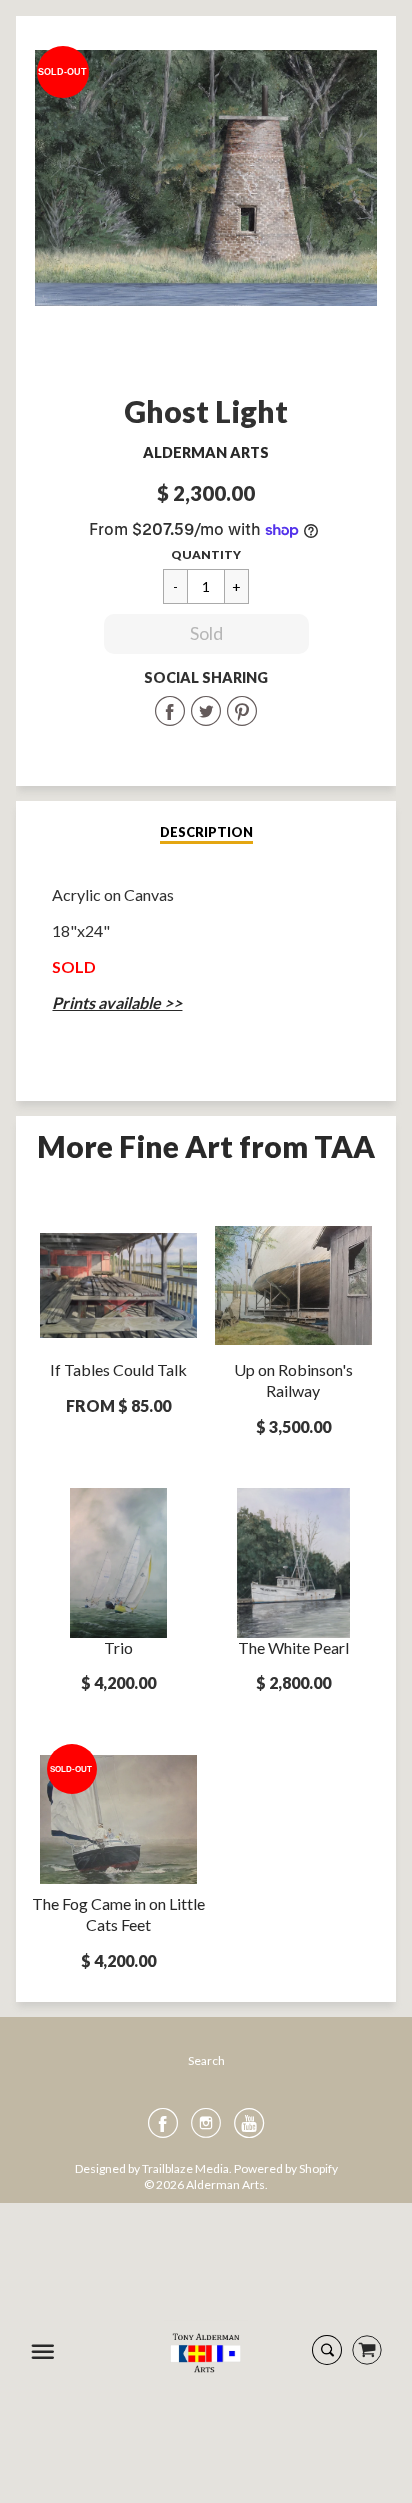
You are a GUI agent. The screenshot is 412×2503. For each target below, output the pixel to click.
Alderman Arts (206, 452)
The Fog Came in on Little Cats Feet (118, 1914)
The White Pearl (293, 1647)
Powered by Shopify (286, 2168)
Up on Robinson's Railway (293, 1380)
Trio (118, 1647)
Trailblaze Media (185, 2168)
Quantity (206, 554)
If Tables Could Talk (118, 1369)
